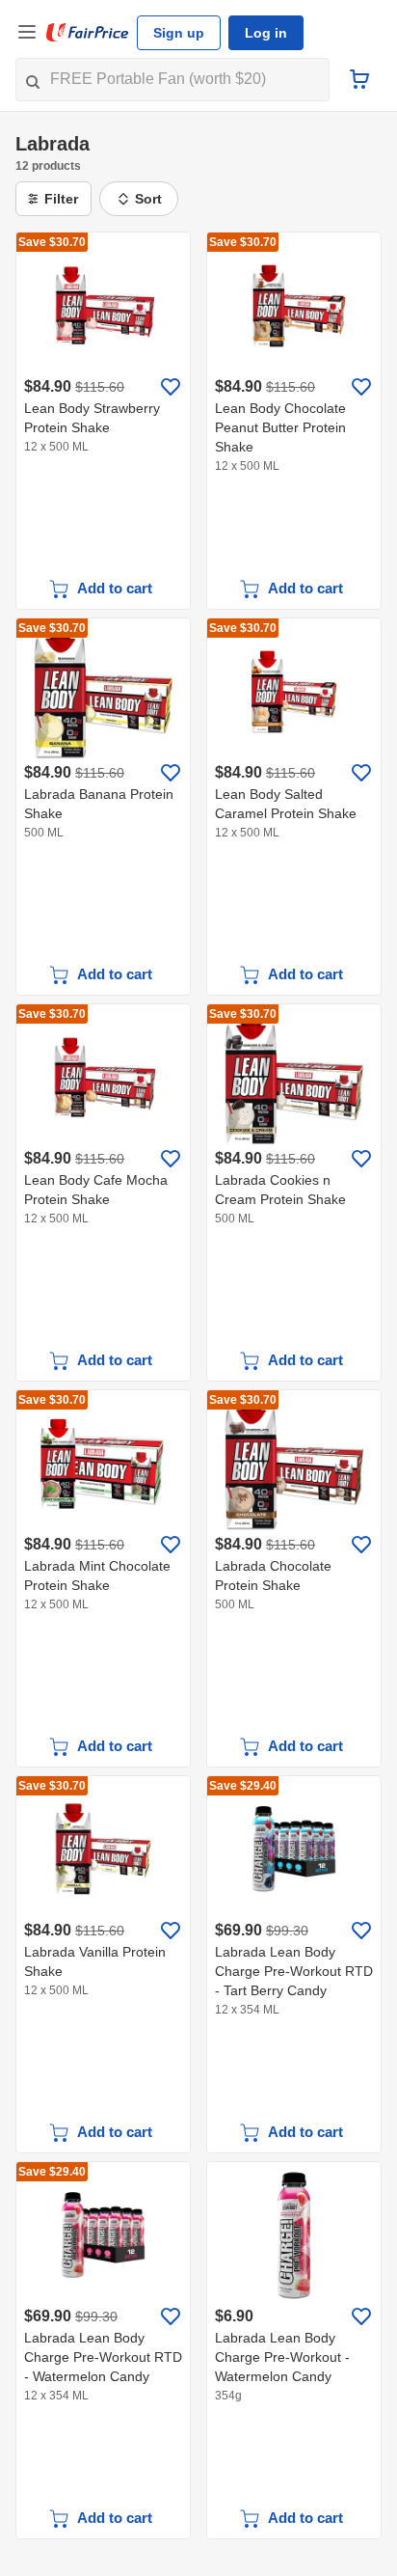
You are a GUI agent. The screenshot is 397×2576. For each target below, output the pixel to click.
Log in (266, 33)
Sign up (179, 33)
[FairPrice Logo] (88, 33)
